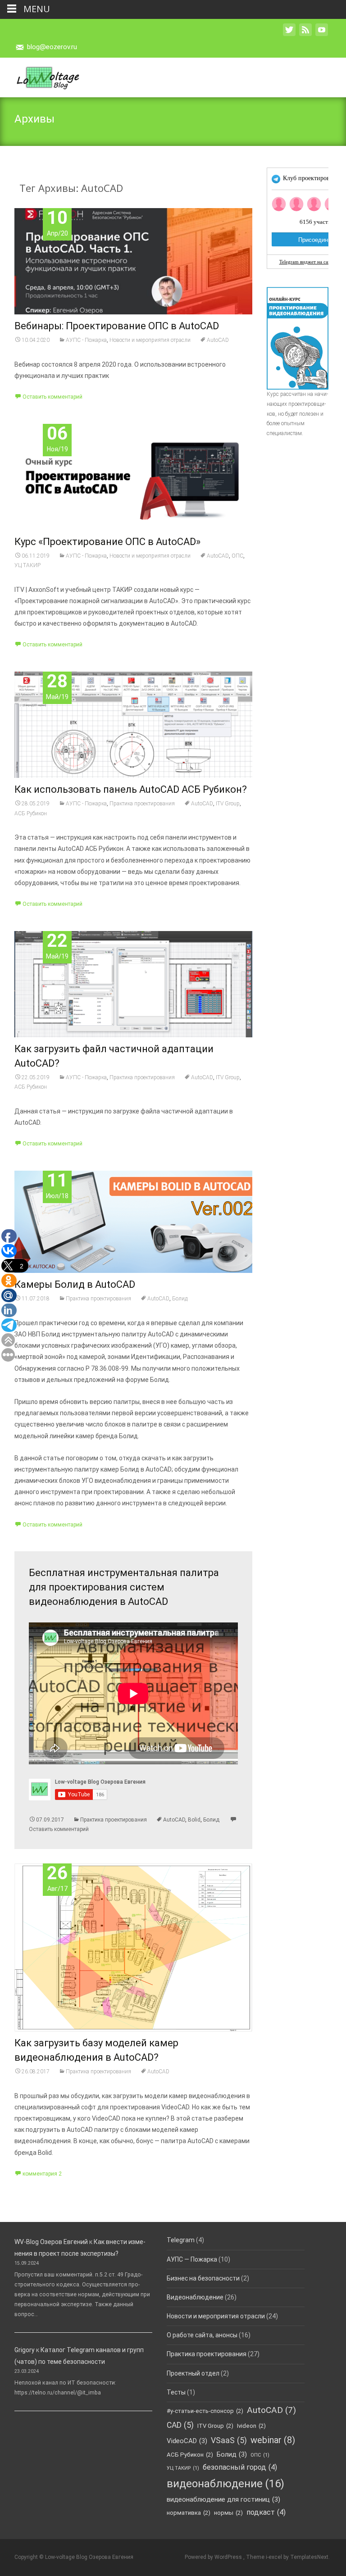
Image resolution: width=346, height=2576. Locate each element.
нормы (228, 2513)
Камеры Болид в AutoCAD (75, 1284)
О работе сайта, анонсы (202, 2335)
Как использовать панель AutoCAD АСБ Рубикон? (131, 789)
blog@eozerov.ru (52, 47)
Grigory (25, 2350)
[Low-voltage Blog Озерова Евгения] (40, 76)
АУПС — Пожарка (192, 2259)
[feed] (305, 34)
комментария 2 (42, 2174)
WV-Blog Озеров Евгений (51, 2242)
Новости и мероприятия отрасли (150, 340)
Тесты (176, 2392)
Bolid (194, 1820)
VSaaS (229, 2440)
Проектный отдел (193, 2373)
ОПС (237, 556)
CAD (180, 2425)
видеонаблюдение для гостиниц (223, 2499)
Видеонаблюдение (195, 2297)
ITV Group (228, 804)
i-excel (275, 2557)
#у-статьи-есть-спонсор (205, 2411)
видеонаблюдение (225, 2484)
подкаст (266, 2512)
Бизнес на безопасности (203, 2278)
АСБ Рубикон (31, 813)
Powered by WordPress (214, 2557)
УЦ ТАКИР (27, 565)
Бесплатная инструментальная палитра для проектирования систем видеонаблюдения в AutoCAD (124, 1587)
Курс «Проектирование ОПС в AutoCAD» (107, 542)
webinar (273, 2440)
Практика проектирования (142, 804)
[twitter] (289, 34)
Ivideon (251, 2426)
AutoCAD (218, 340)
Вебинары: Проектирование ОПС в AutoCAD (117, 326)
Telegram (181, 2240)
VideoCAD (187, 2441)
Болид (180, 1299)
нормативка (189, 2513)
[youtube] (322, 34)
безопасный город (240, 2467)
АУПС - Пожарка (86, 340)
